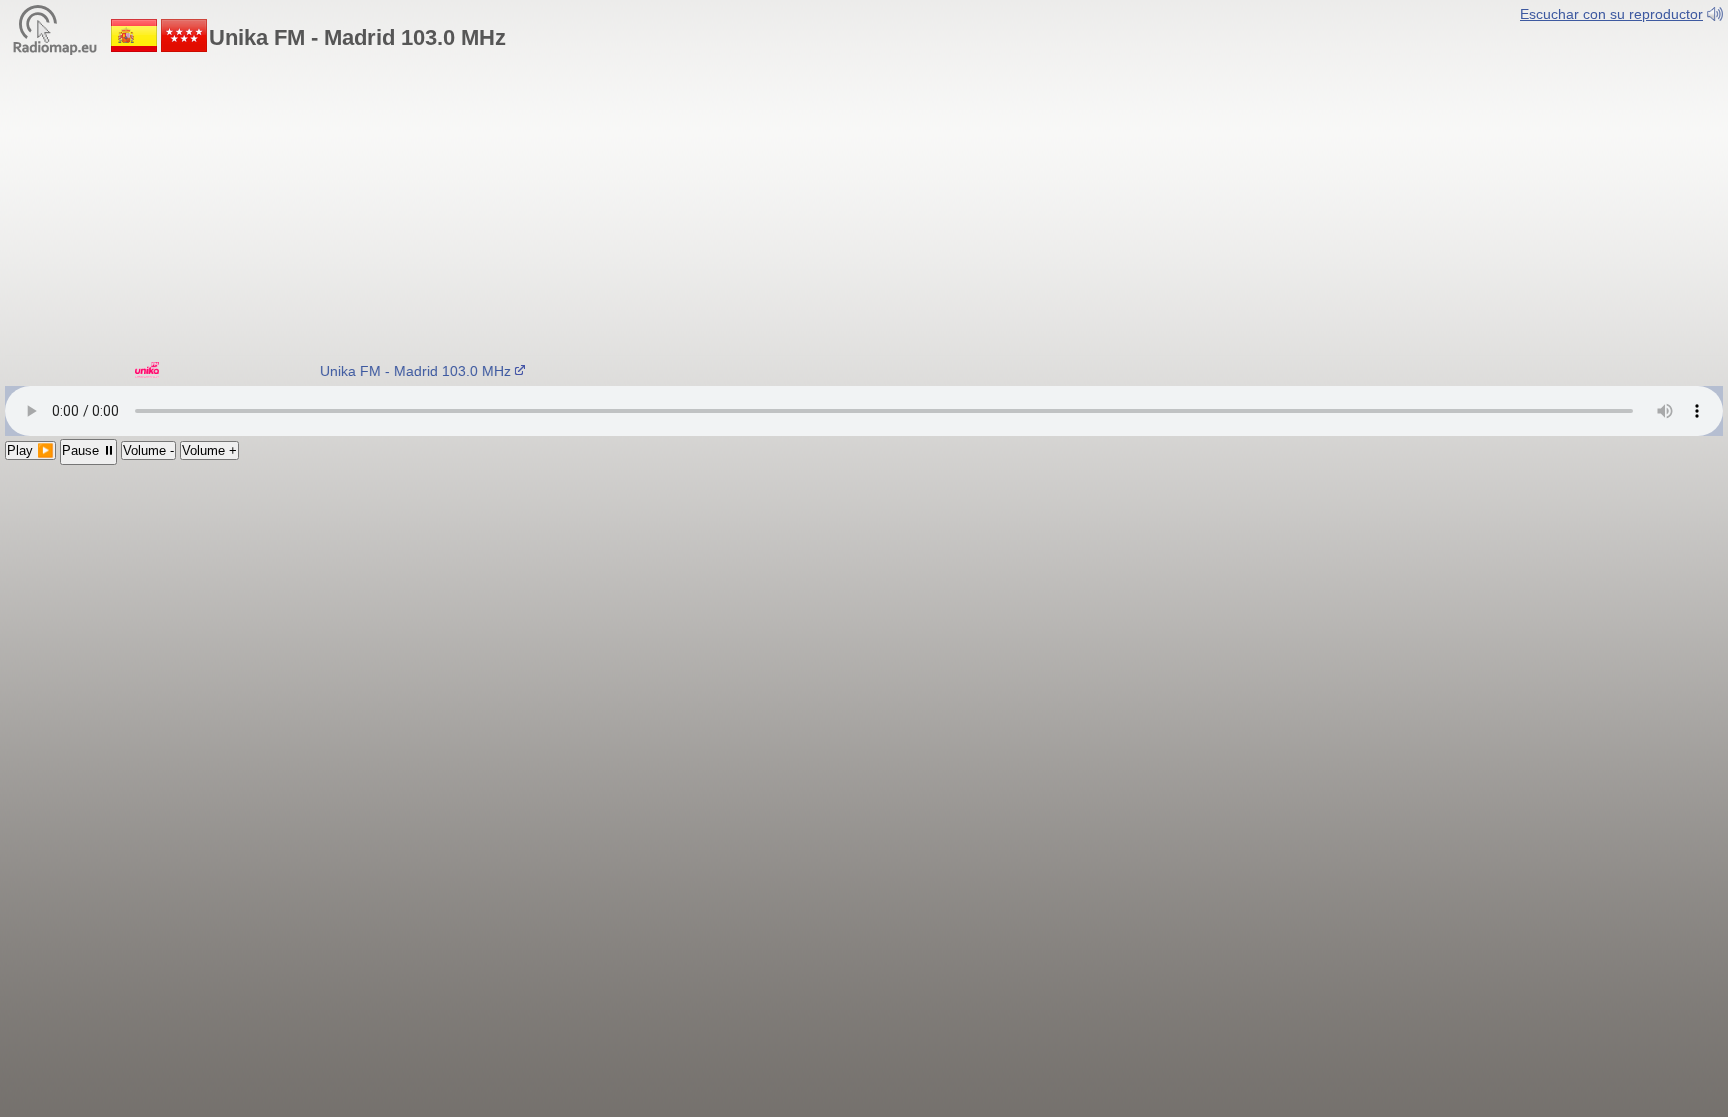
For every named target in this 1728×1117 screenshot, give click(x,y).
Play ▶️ (30, 450)
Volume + (209, 450)
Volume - (148, 450)
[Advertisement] (864, 205)
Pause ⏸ (88, 450)
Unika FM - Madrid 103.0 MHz (407, 371)
